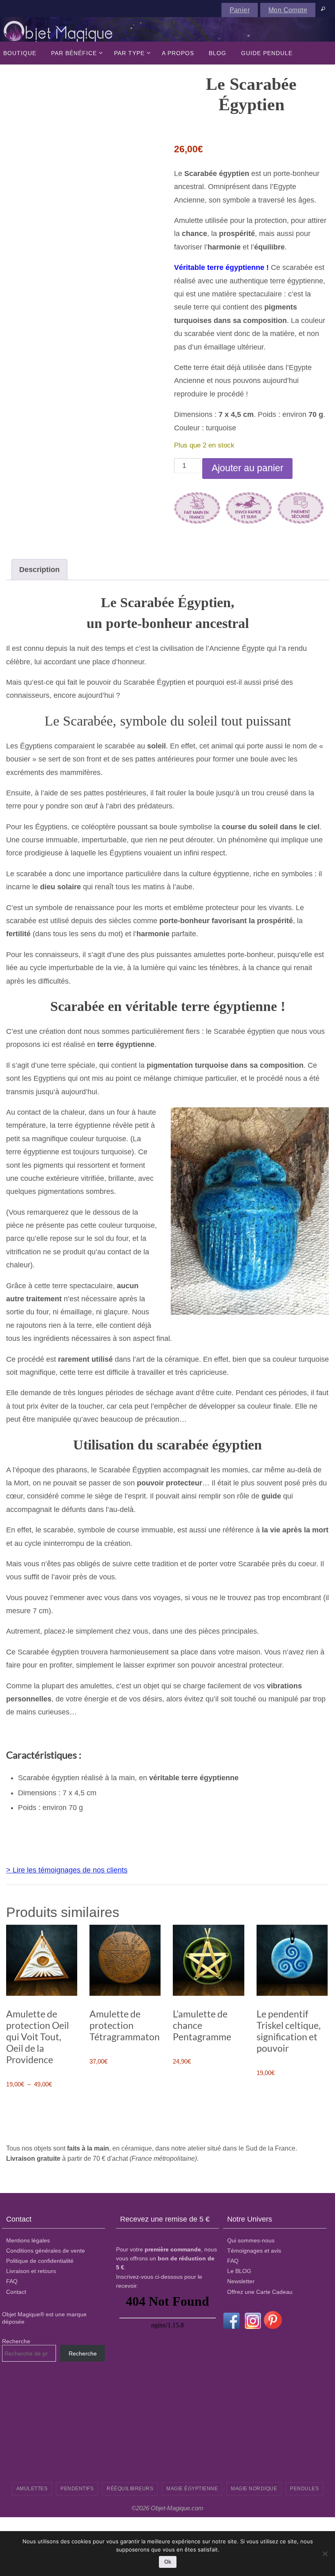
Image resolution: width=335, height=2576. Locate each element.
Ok (168, 2562)
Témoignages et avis (254, 2251)
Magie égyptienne (192, 2489)
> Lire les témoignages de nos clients (67, 1870)
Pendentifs (77, 2489)
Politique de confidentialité (40, 2261)
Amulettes (32, 2489)
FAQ (12, 2281)
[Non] (325, 2554)
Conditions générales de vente (46, 2251)
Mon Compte (288, 10)
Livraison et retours (31, 2271)
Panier (240, 10)
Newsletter (241, 2281)
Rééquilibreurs (130, 2489)
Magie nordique (254, 2489)
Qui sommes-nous (251, 2240)
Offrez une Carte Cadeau (260, 2291)
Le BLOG (239, 2271)
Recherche (16, 2341)
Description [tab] (39, 570)
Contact (16, 2291)
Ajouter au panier (248, 468)
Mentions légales (28, 2240)
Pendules (304, 2489)
